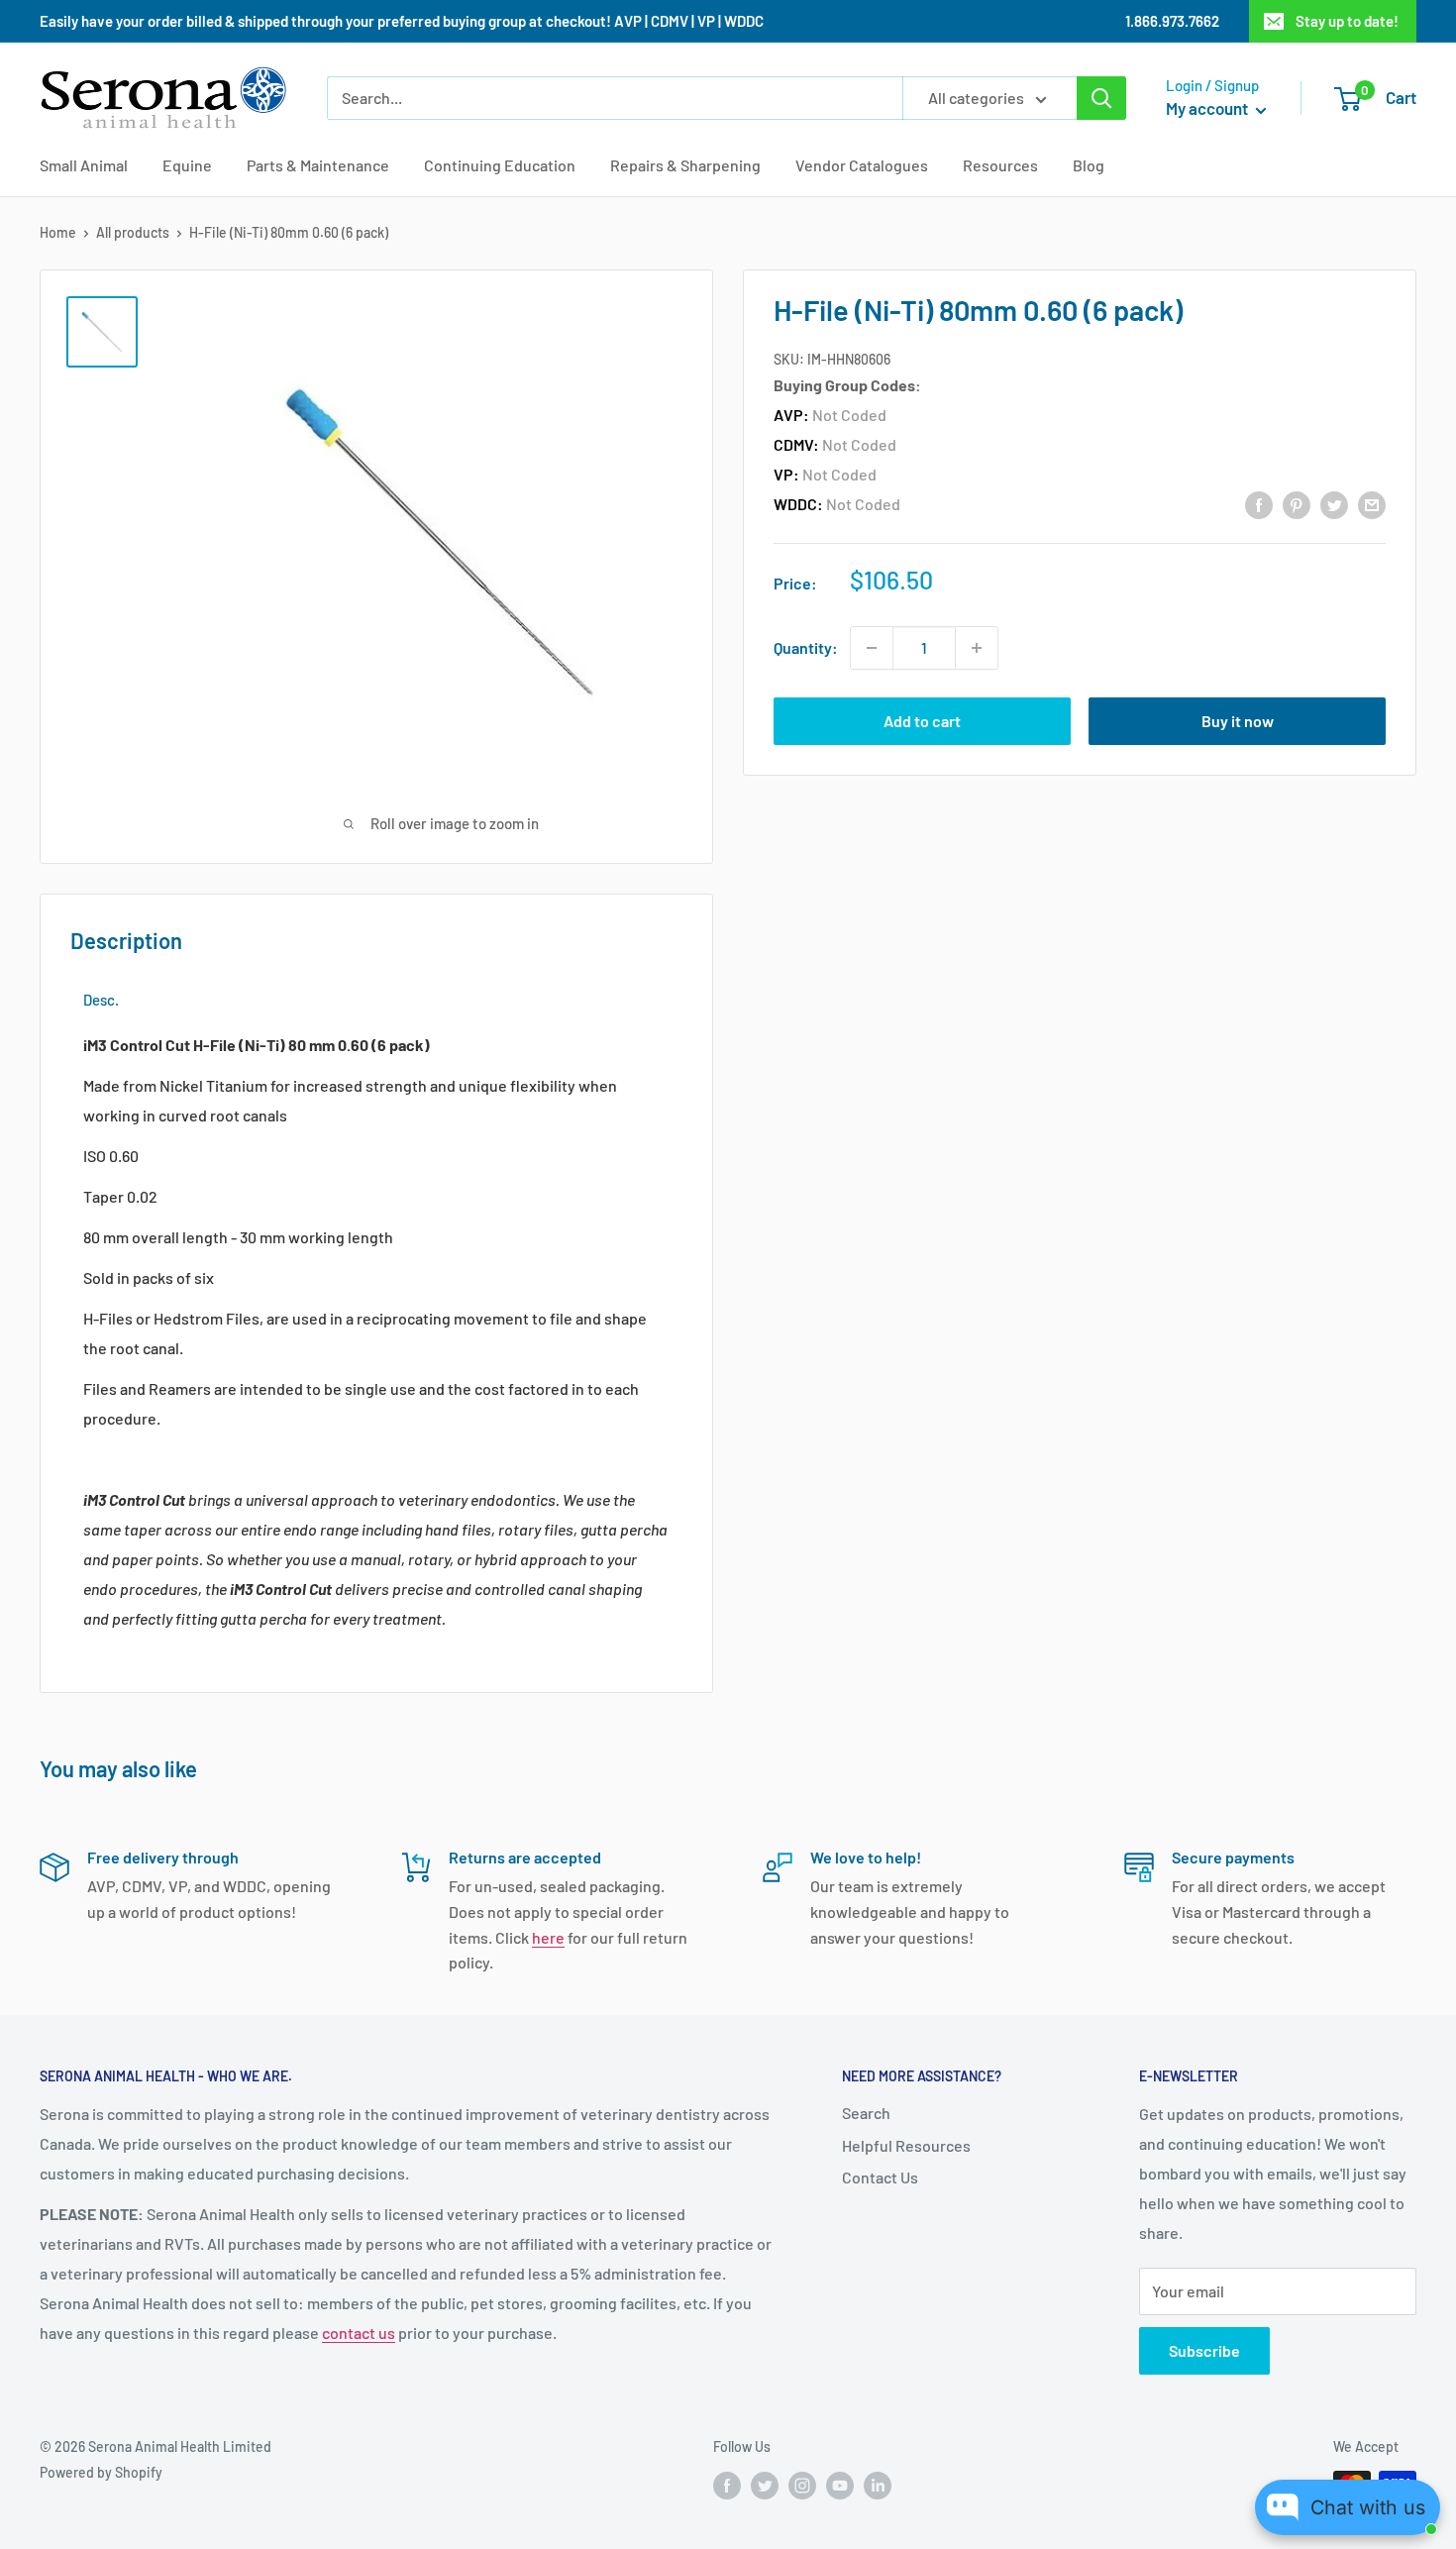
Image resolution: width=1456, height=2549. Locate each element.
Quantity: (806, 647)
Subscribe (1204, 2350)
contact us (359, 2333)
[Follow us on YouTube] (840, 2485)
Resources (1000, 165)
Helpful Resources (906, 2145)
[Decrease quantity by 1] (872, 648)
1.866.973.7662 (1172, 21)
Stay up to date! (1347, 21)
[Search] (1101, 98)
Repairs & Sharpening (685, 165)
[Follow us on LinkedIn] (878, 2485)
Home (58, 232)
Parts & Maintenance (318, 165)
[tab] (101, 1000)
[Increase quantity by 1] (977, 648)
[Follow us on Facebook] (727, 2485)
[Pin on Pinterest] (1297, 504)
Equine (187, 165)
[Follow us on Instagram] (802, 2485)
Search (866, 2113)
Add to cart (922, 721)
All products (133, 232)
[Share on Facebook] (1259, 504)
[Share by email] (1372, 504)
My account (1208, 108)
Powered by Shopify (101, 2472)
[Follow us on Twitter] (765, 2485)
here (548, 1937)
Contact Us (880, 2177)
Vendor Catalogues (862, 165)
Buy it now (1238, 721)
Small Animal (84, 165)
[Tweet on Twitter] (1334, 504)
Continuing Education (500, 165)
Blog (1089, 165)
